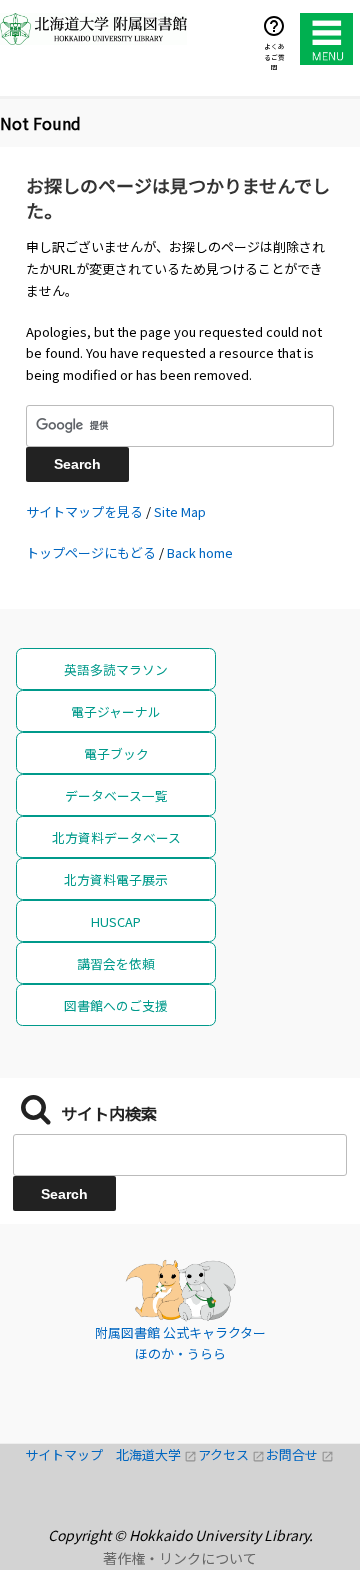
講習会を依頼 (116, 963)
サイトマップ (70, 1454)
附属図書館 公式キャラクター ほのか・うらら (180, 1343)
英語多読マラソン (116, 669)
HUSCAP (116, 921)
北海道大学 (157, 1454)
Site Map (180, 511)
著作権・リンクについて (180, 1558)
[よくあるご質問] (274, 25)
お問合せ (300, 1454)
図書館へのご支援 (116, 1005)
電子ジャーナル (116, 711)
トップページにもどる (91, 552)
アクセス (232, 1454)
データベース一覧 (116, 795)
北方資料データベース (116, 837)
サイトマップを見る (84, 511)
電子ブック (116, 753)
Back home (200, 552)
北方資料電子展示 (116, 879)
